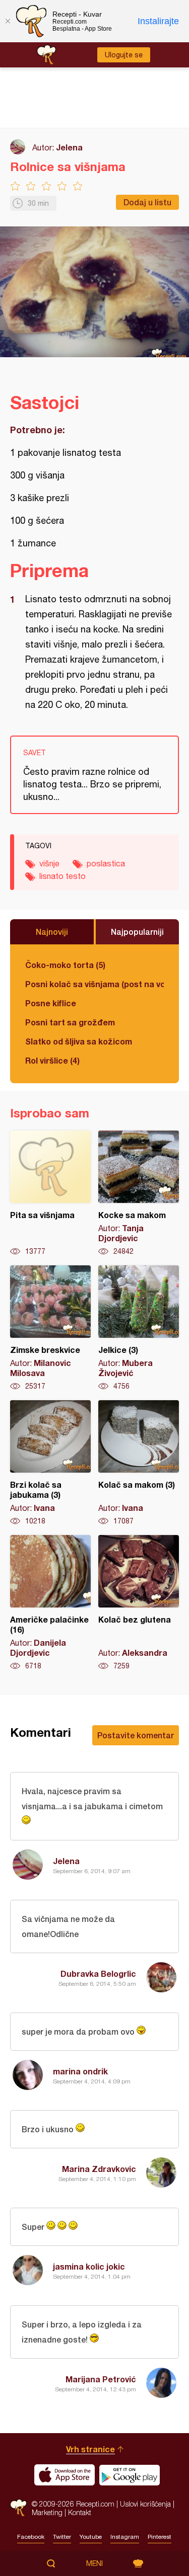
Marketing (47, 2512)
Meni (94, 2563)
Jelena (69, 147)
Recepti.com (18, 2508)
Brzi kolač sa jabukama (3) (50, 1463)
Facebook (31, 2537)
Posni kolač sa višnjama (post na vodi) (94, 984)
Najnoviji (52, 932)
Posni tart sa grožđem (70, 1022)
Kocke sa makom (139, 1193)
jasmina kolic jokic (89, 2266)
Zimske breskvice (50, 1328)
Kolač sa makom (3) (139, 1463)
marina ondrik (80, 2071)
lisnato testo (62, 876)
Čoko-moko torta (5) (65, 965)
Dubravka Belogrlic (98, 1974)
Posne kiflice (51, 1003)
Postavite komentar (136, 1735)
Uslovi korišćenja (145, 2504)
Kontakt (80, 2512)
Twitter (62, 2537)
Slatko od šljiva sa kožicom (79, 1041)
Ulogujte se (124, 55)
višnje (49, 863)
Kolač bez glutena (139, 1603)
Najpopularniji (137, 932)
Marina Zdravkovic (99, 2169)
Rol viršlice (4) (52, 1060)
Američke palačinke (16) (50, 1603)
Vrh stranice (90, 2449)
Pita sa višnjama (50, 1193)
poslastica (106, 863)
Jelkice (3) (139, 1328)
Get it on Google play (130, 2475)
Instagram (125, 2537)
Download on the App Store (65, 2475)
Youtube (91, 2537)
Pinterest (160, 2537)
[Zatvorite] (8, 21)
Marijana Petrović (101, 2379)
